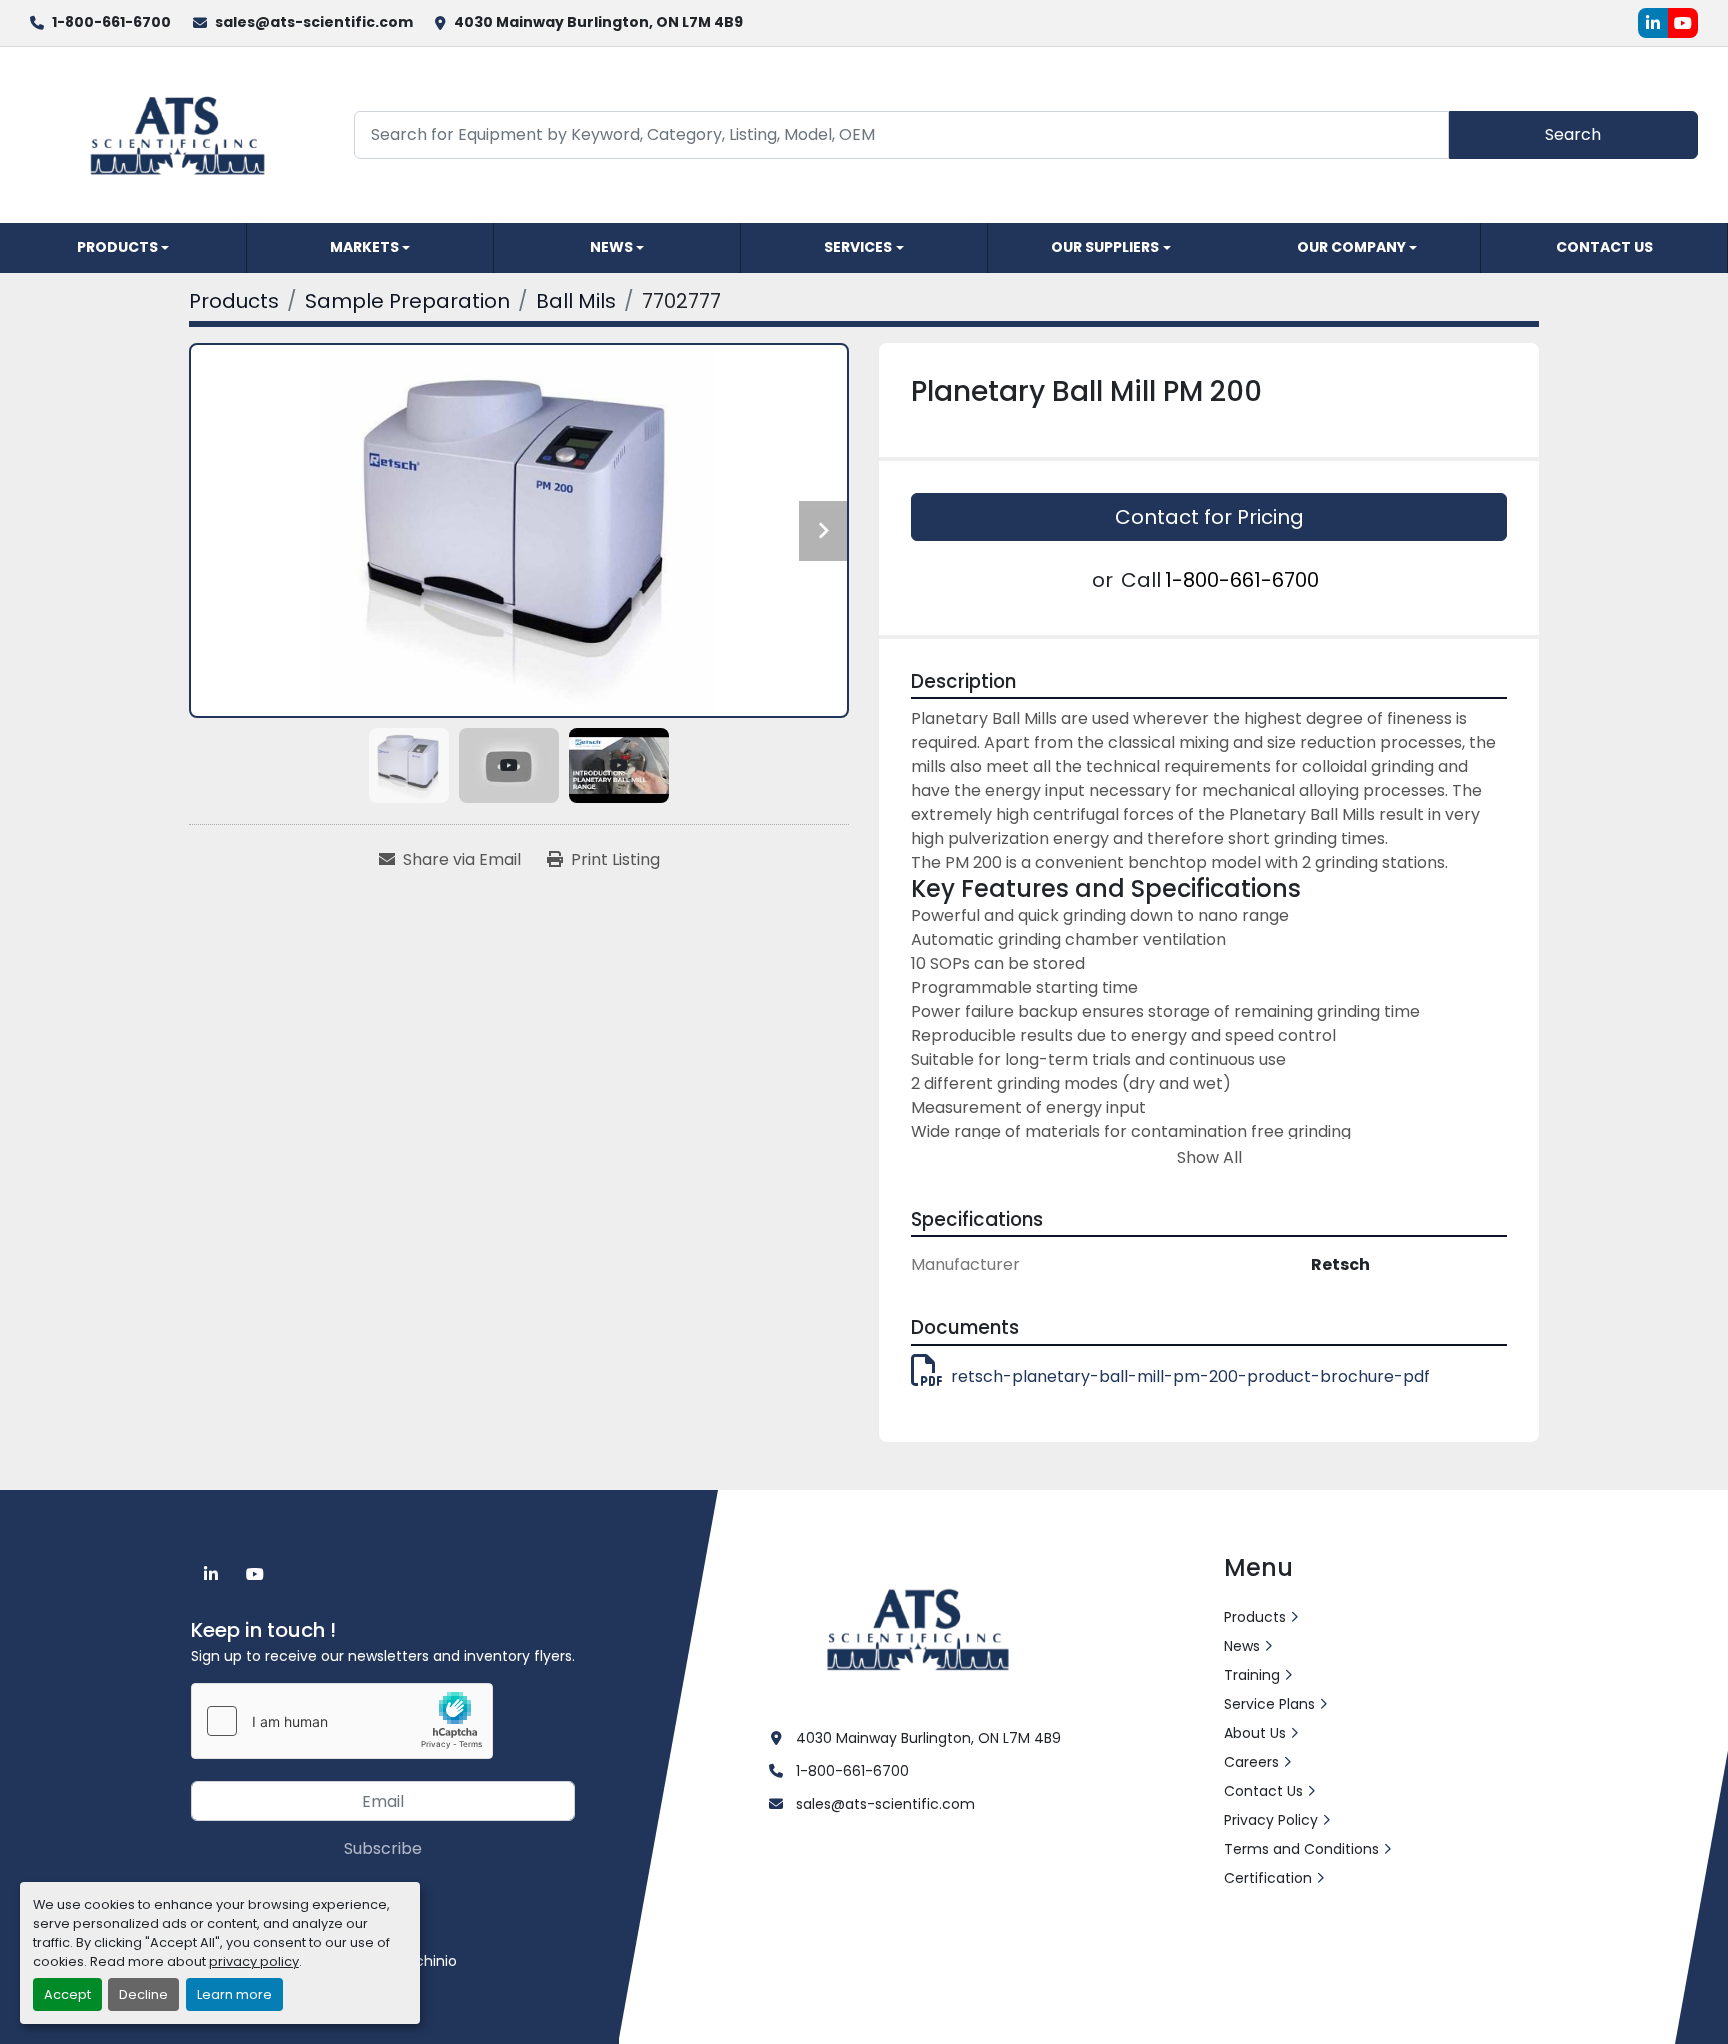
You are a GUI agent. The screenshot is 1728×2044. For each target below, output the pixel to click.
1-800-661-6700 (111, 22)
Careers (1251, 1762)
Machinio (425, 1961)
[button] (123, 248)
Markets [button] (364, 247)
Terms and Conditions (1301, 1849)
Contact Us (1604, 247)
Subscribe (383, 1848)
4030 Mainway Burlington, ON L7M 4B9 (598, 22)
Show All (1209, 1157)
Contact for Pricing (1209, 517)
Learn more (234, 1994)
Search (1573, 134)
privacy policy (254, 1961)
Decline (143, 1994)
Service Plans (1269, 1704)
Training (1252, 1675)
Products (117, 247)
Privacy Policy (1271, 1820)
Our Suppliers (1105, 247)
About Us (1255, 1733)
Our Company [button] (1351, 247)
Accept (67, 1994)
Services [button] (858, 247)
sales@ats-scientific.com (314, 22)
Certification (1268, 1878)
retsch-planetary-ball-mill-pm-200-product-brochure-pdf (1190, 1376)
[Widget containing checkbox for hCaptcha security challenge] (342, 1721)
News (611, 247)
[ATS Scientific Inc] (920, 1628)
